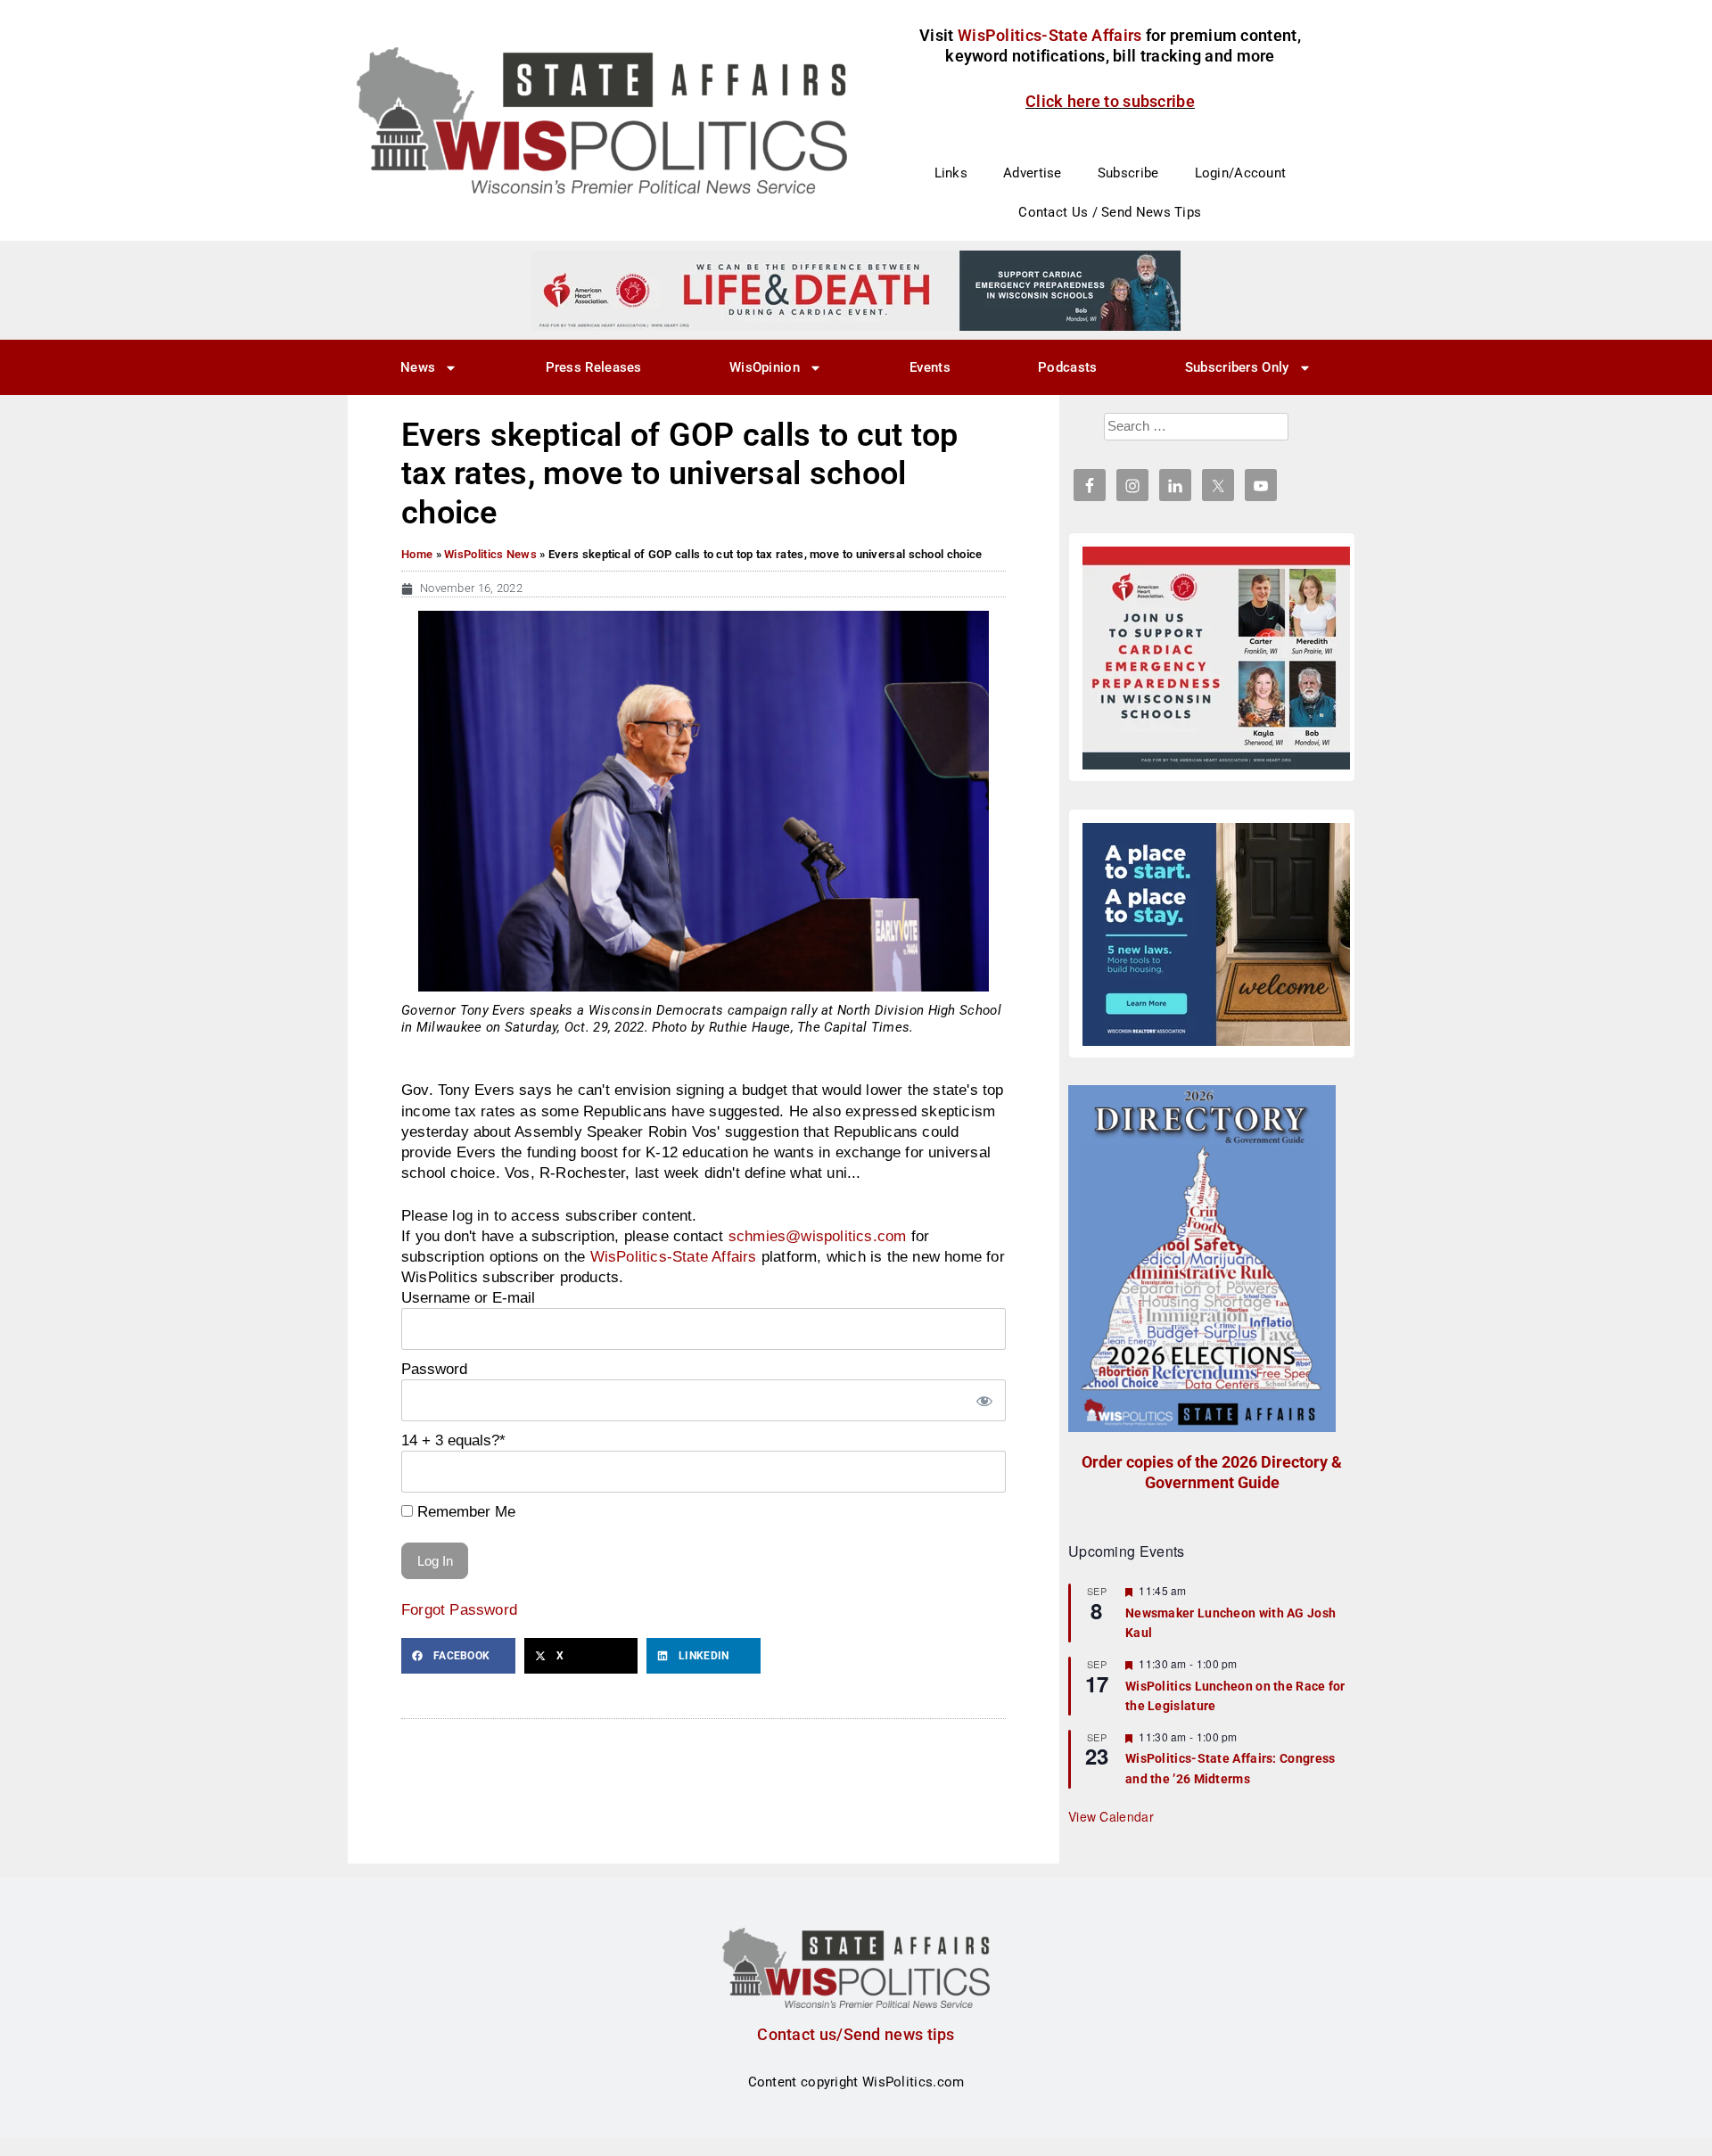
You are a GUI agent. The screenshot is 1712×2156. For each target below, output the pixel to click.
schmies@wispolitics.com (818, 1236)
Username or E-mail (468, 1297)
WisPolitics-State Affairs (674, 1256)
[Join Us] (1216, 658)
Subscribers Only (1237, 367)
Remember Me (464, 1511)
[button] (458, 1656)
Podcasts (1067, 367)
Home (417, 554)
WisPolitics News (490, 554)
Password (434, 1369)
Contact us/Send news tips (856, 2034)
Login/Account (1241, 173)
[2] (856, 290)
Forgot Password (459, 1609)
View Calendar (1111, 1816)
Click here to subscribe (1110, 101)
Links (951, 173)
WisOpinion (765, 367)
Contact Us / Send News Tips (1110, 212)
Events (930, 367)
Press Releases (594, 367)
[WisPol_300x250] (1216, 934)
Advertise (1033, 173)
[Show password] (984, 1400)
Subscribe (1128, 173)
